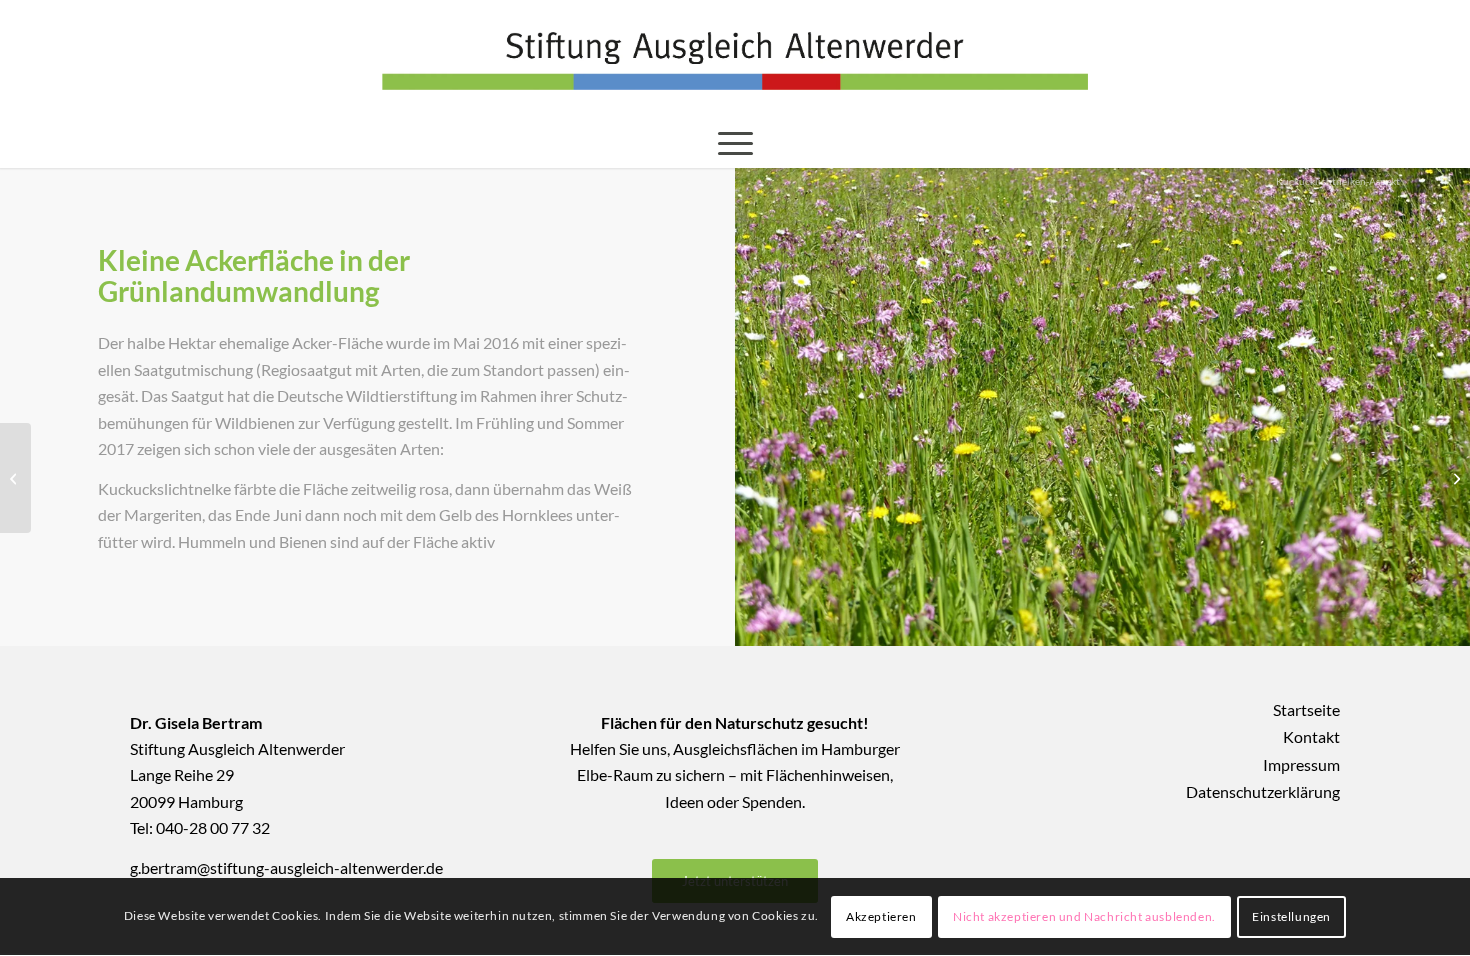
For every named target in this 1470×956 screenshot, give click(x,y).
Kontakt (1311, 736)
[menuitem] (735, 143)
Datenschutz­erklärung (1263, 791)
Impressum (1301, 764)
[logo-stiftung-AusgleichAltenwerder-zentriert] (735, 59)
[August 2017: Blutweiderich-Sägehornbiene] (1454, 478)
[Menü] (735, 143)
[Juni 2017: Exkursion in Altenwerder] (15, 478)
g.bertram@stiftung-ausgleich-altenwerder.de (286, 867)
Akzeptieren (881, 916)
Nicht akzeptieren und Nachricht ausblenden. (1084, 916)
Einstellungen (1291, 916)
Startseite (1306, 709)
